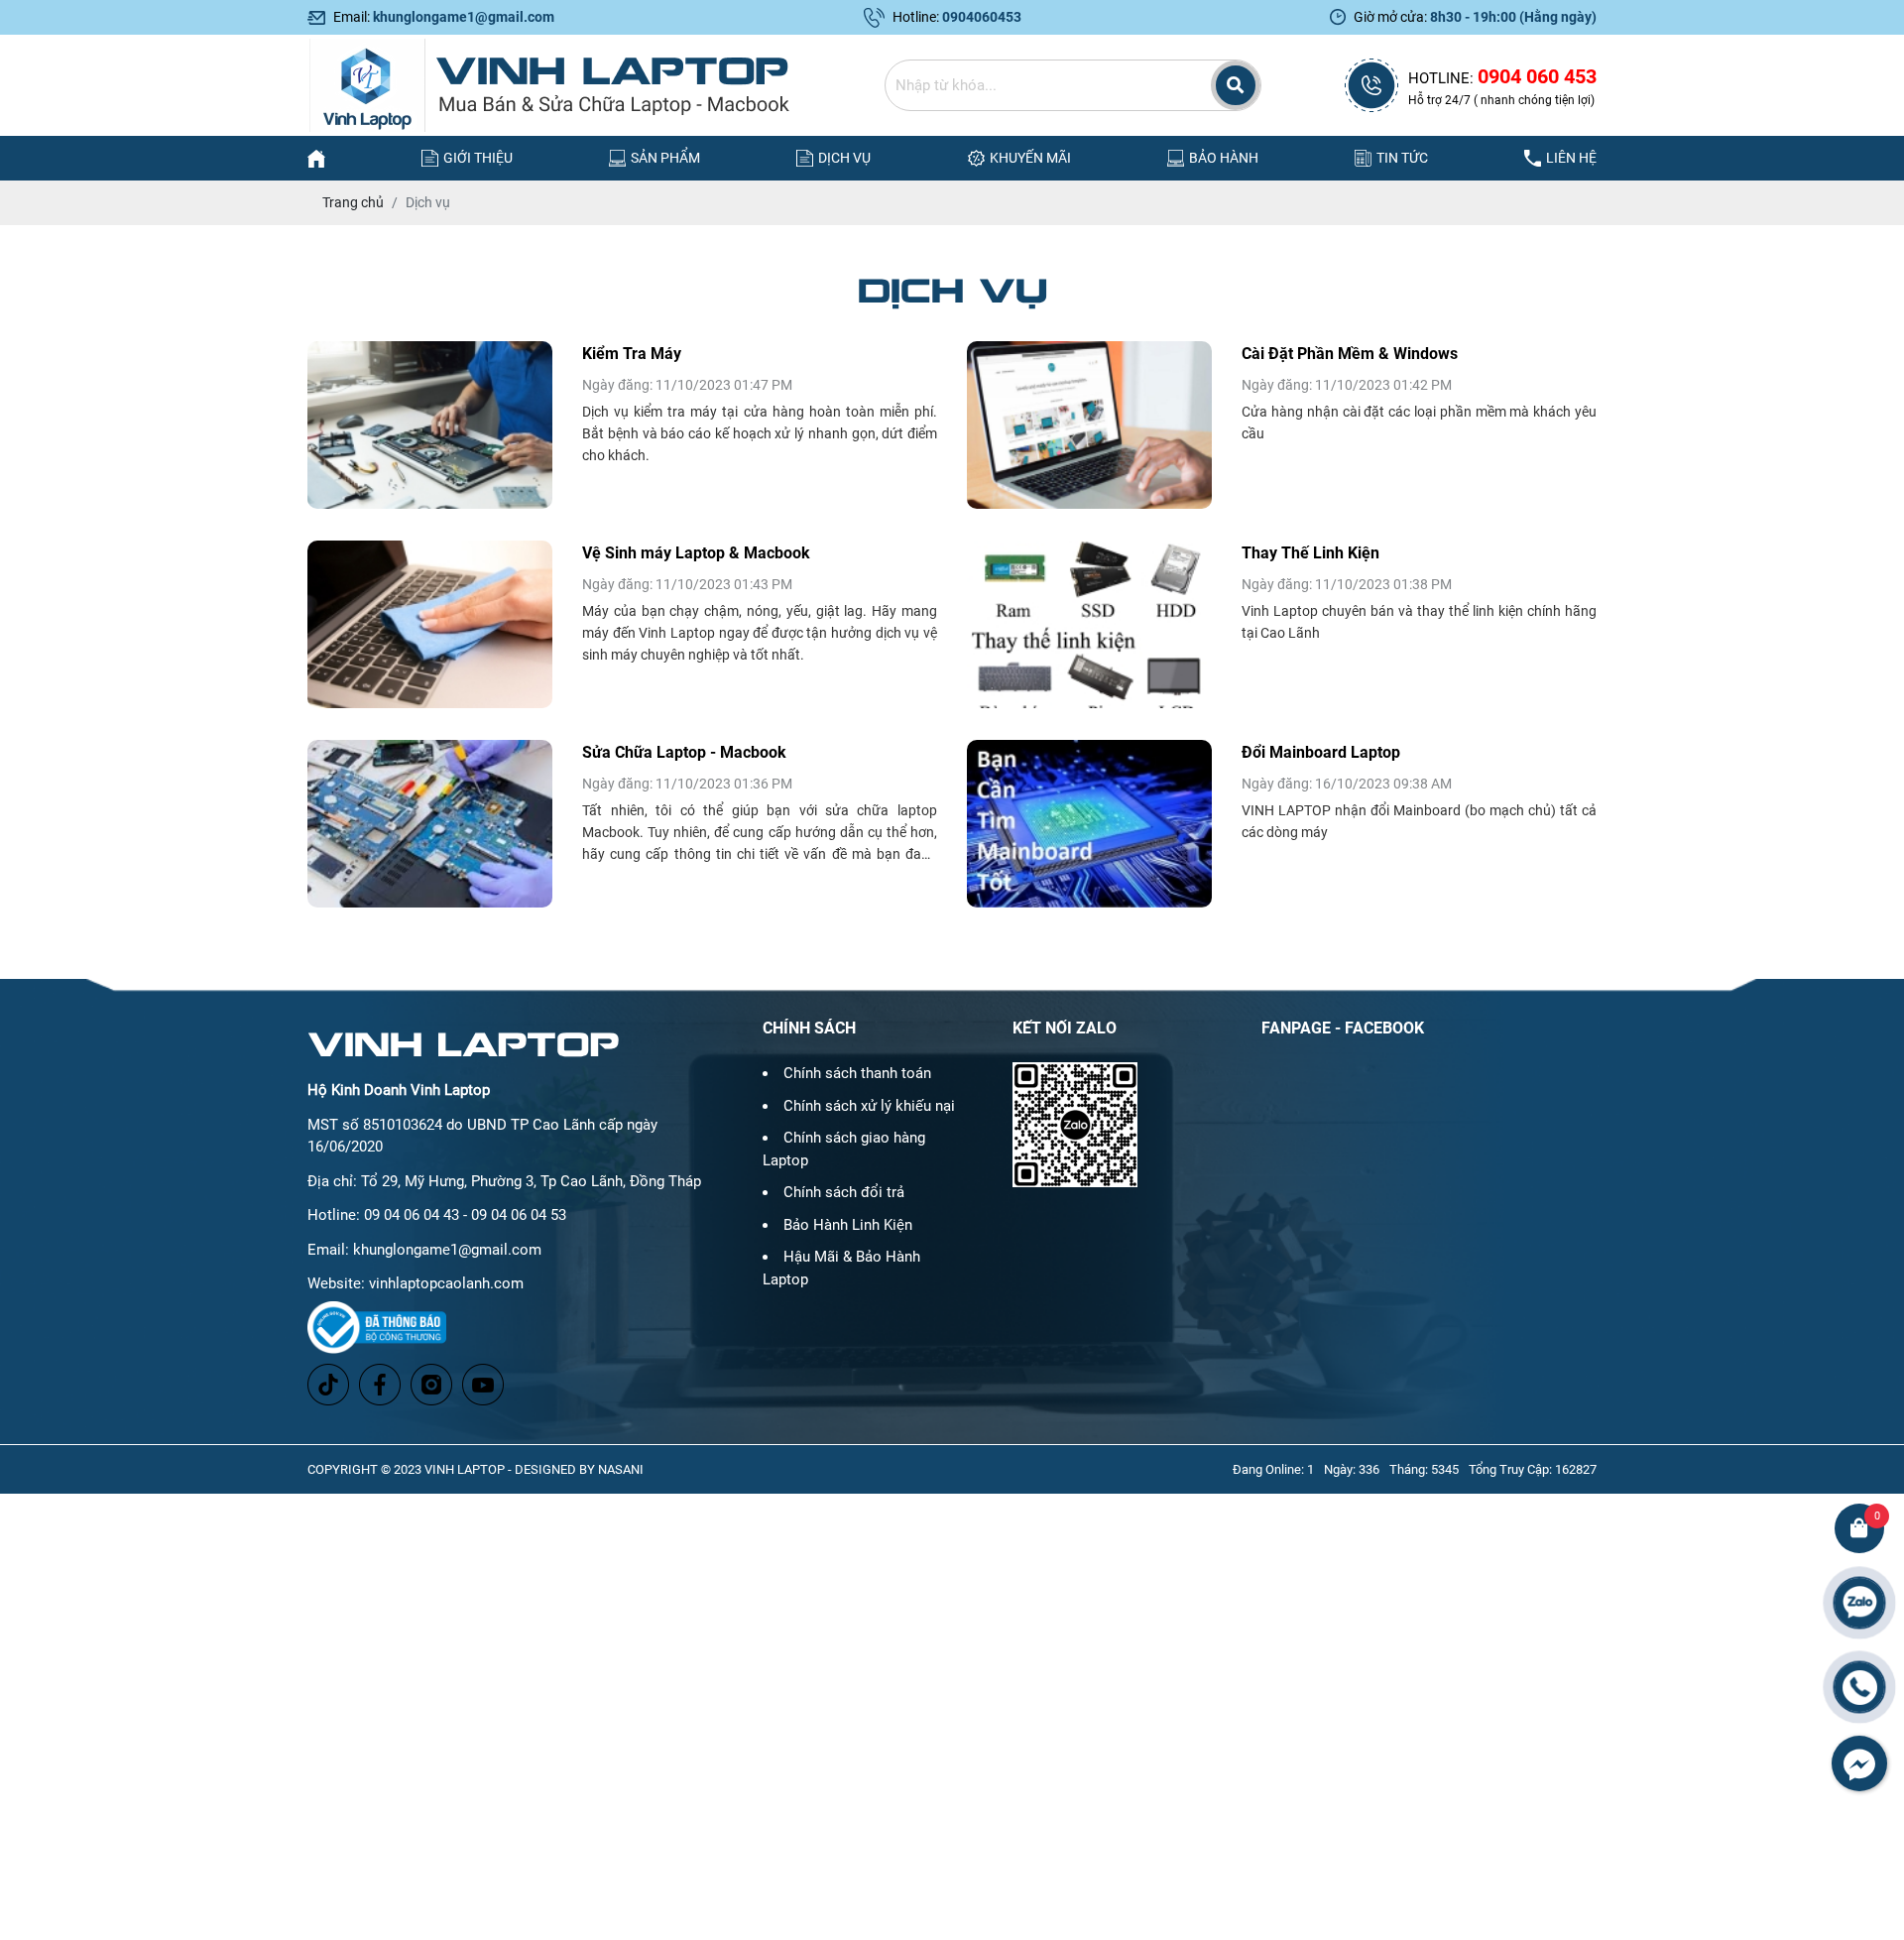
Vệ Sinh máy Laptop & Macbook (696, 553)
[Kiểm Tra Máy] (430, 425)
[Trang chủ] (316, 158)
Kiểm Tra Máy (632, 354)
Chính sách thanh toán (857, 1073)
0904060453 (982, 17)
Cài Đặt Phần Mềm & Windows (1350, 354)
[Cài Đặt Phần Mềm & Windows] (1089, 425)
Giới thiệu (478, 158)
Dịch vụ (844, 158)
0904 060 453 (1537, 76)
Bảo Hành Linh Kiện (848, 1225)
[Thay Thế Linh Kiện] (1089, 624)
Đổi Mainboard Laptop (1321, 752)
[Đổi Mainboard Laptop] (1089, 824)
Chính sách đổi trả (844, 1192)
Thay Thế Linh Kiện (1310, 553)
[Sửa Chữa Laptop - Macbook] (430, 824)
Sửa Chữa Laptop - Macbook (684, 752)
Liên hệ (1571, 158)
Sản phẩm (665, 158)
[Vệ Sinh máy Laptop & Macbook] (430, 624)
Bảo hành (1224, 158)
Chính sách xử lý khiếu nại (869, 1106)
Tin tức (1402, 158)
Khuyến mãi (1030, 158)
